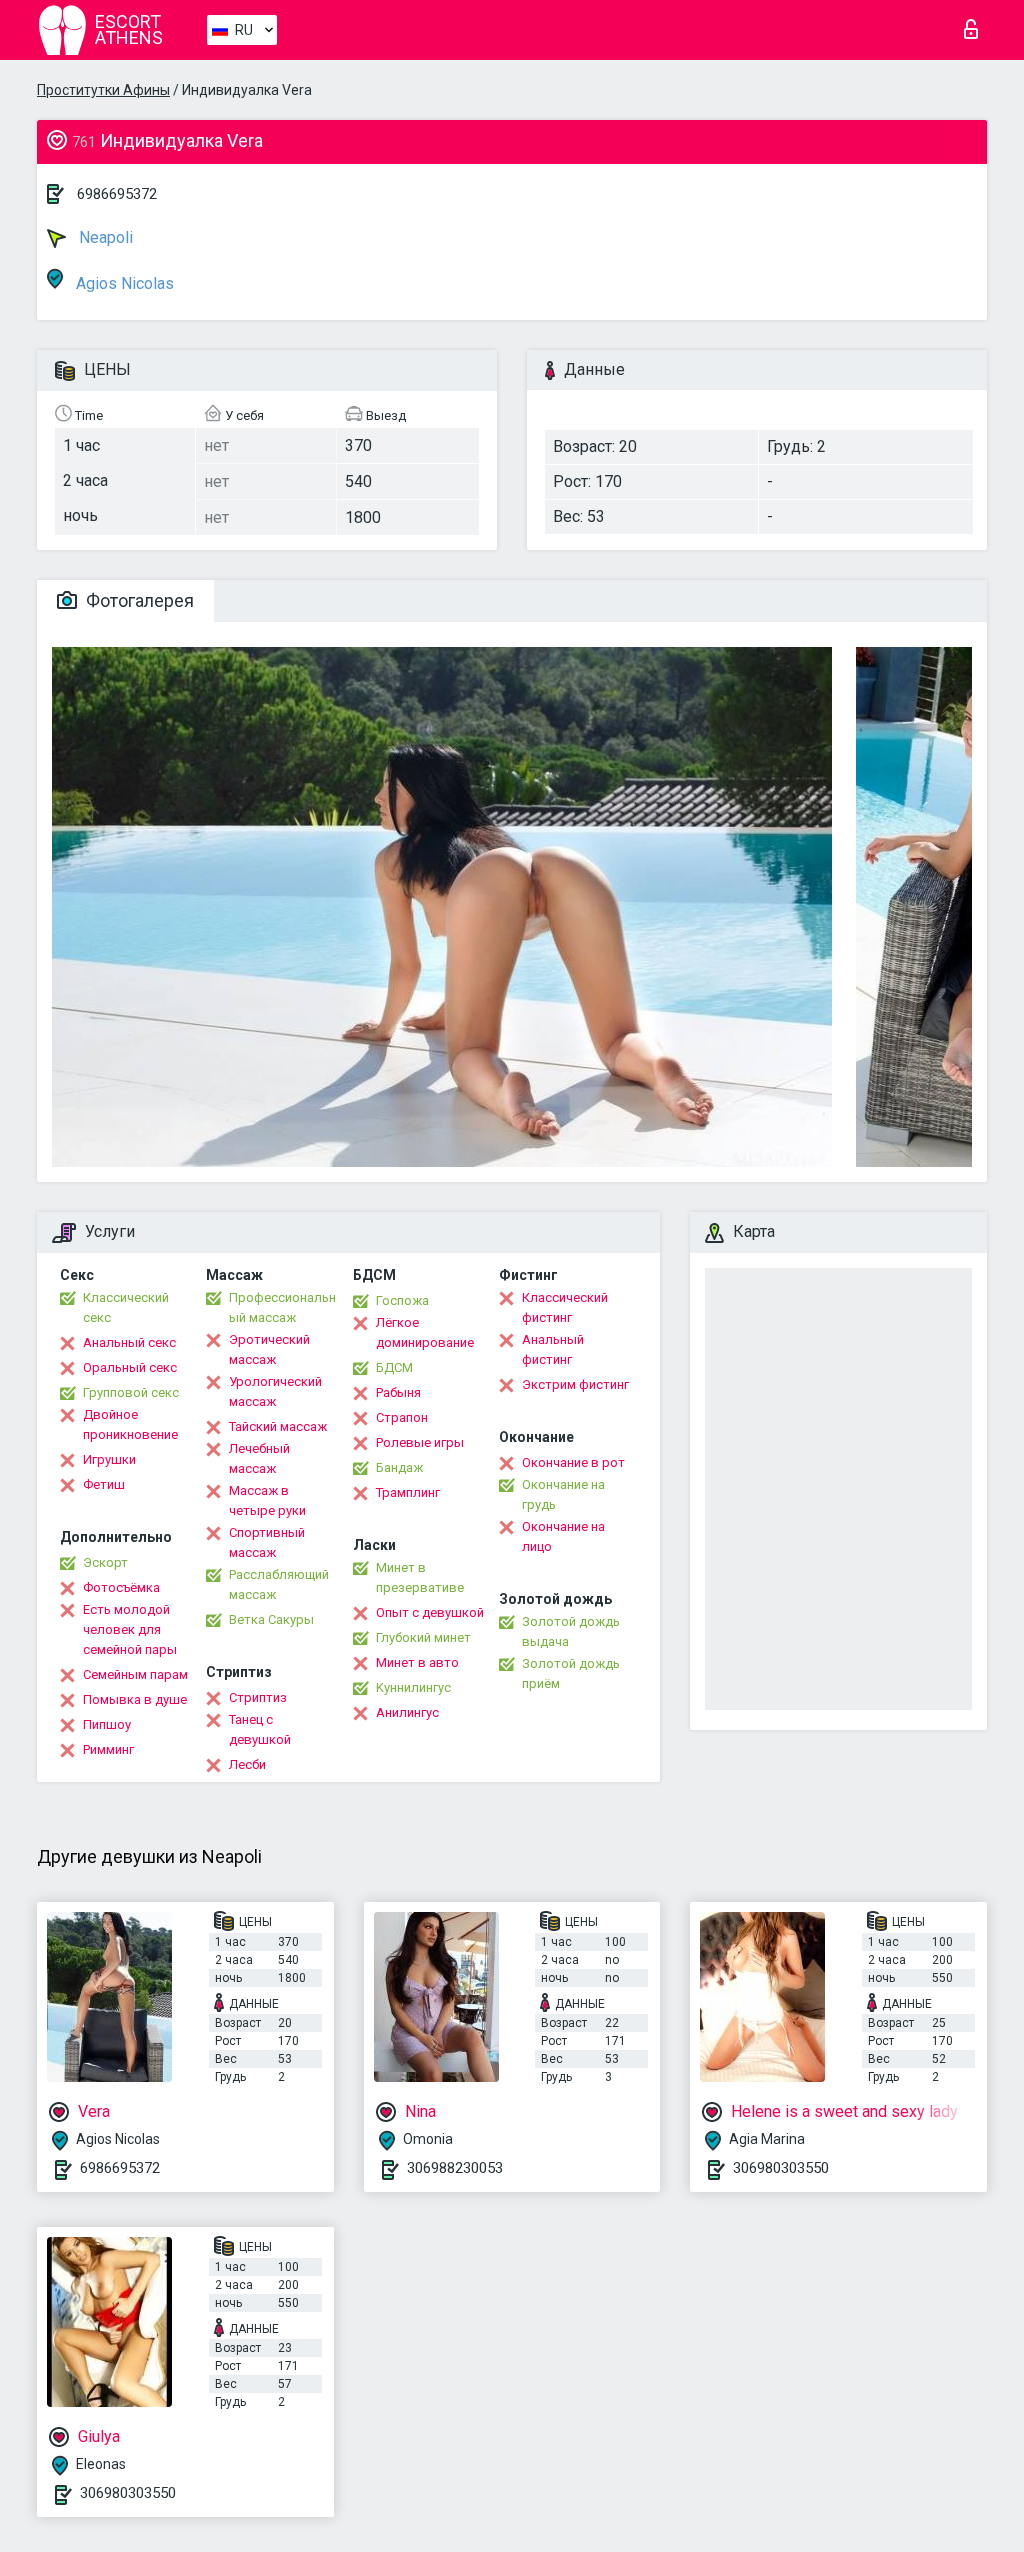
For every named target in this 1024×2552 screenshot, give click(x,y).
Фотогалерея (138, 600)
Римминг (108, 1749)
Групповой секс (131, 1392)
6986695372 (117, 194)
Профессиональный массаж (282, 1307)
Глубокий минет (423, 1637)
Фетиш (104, 1484)
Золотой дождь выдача (571, 1631)
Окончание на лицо (563, 1536)
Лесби (247, 1764)
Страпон (402, 1417)
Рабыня (398, 1392)
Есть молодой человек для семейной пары (130, 1629)
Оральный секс (130, 1367)
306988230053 (455, 2168)
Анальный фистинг (553, 1349)
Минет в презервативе (420, 1577)
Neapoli (104, 237)
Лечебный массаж (259, 1458)
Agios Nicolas (123, 283)
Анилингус (407, 1712)
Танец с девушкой (260, 1729)
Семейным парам (135, 1674)
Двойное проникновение (130, 1424)
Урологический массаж (275, 1391)
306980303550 (781, 2168)
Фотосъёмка (121, 1587)
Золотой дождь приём (571, 1673)
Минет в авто (417, 1662)
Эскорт (105, 1562)
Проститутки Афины (103, 90)
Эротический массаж (269, 1349)
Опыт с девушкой (430, 1612)
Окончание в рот (573, 1462)
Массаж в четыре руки (267, 1500)
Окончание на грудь (563, 1494)
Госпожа (402, 1300)
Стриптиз (258, 1697)
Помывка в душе (135, 1699)
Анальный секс (129, 1342)
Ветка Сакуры (271, 1619)
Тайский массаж (278, 1426)
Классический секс (126, 1307)
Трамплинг (408, 1492)
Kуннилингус (413, 1687)
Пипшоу (107, 1724)
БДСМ (394, 1367)
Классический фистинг (565, 1307)
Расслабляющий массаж (279, 1584)
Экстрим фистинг (575, 1384)
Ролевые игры (420, 1442)
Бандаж (399, 1467)
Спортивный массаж (267, 1542)
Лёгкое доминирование (425, 1332)
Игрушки (109, 1459)
